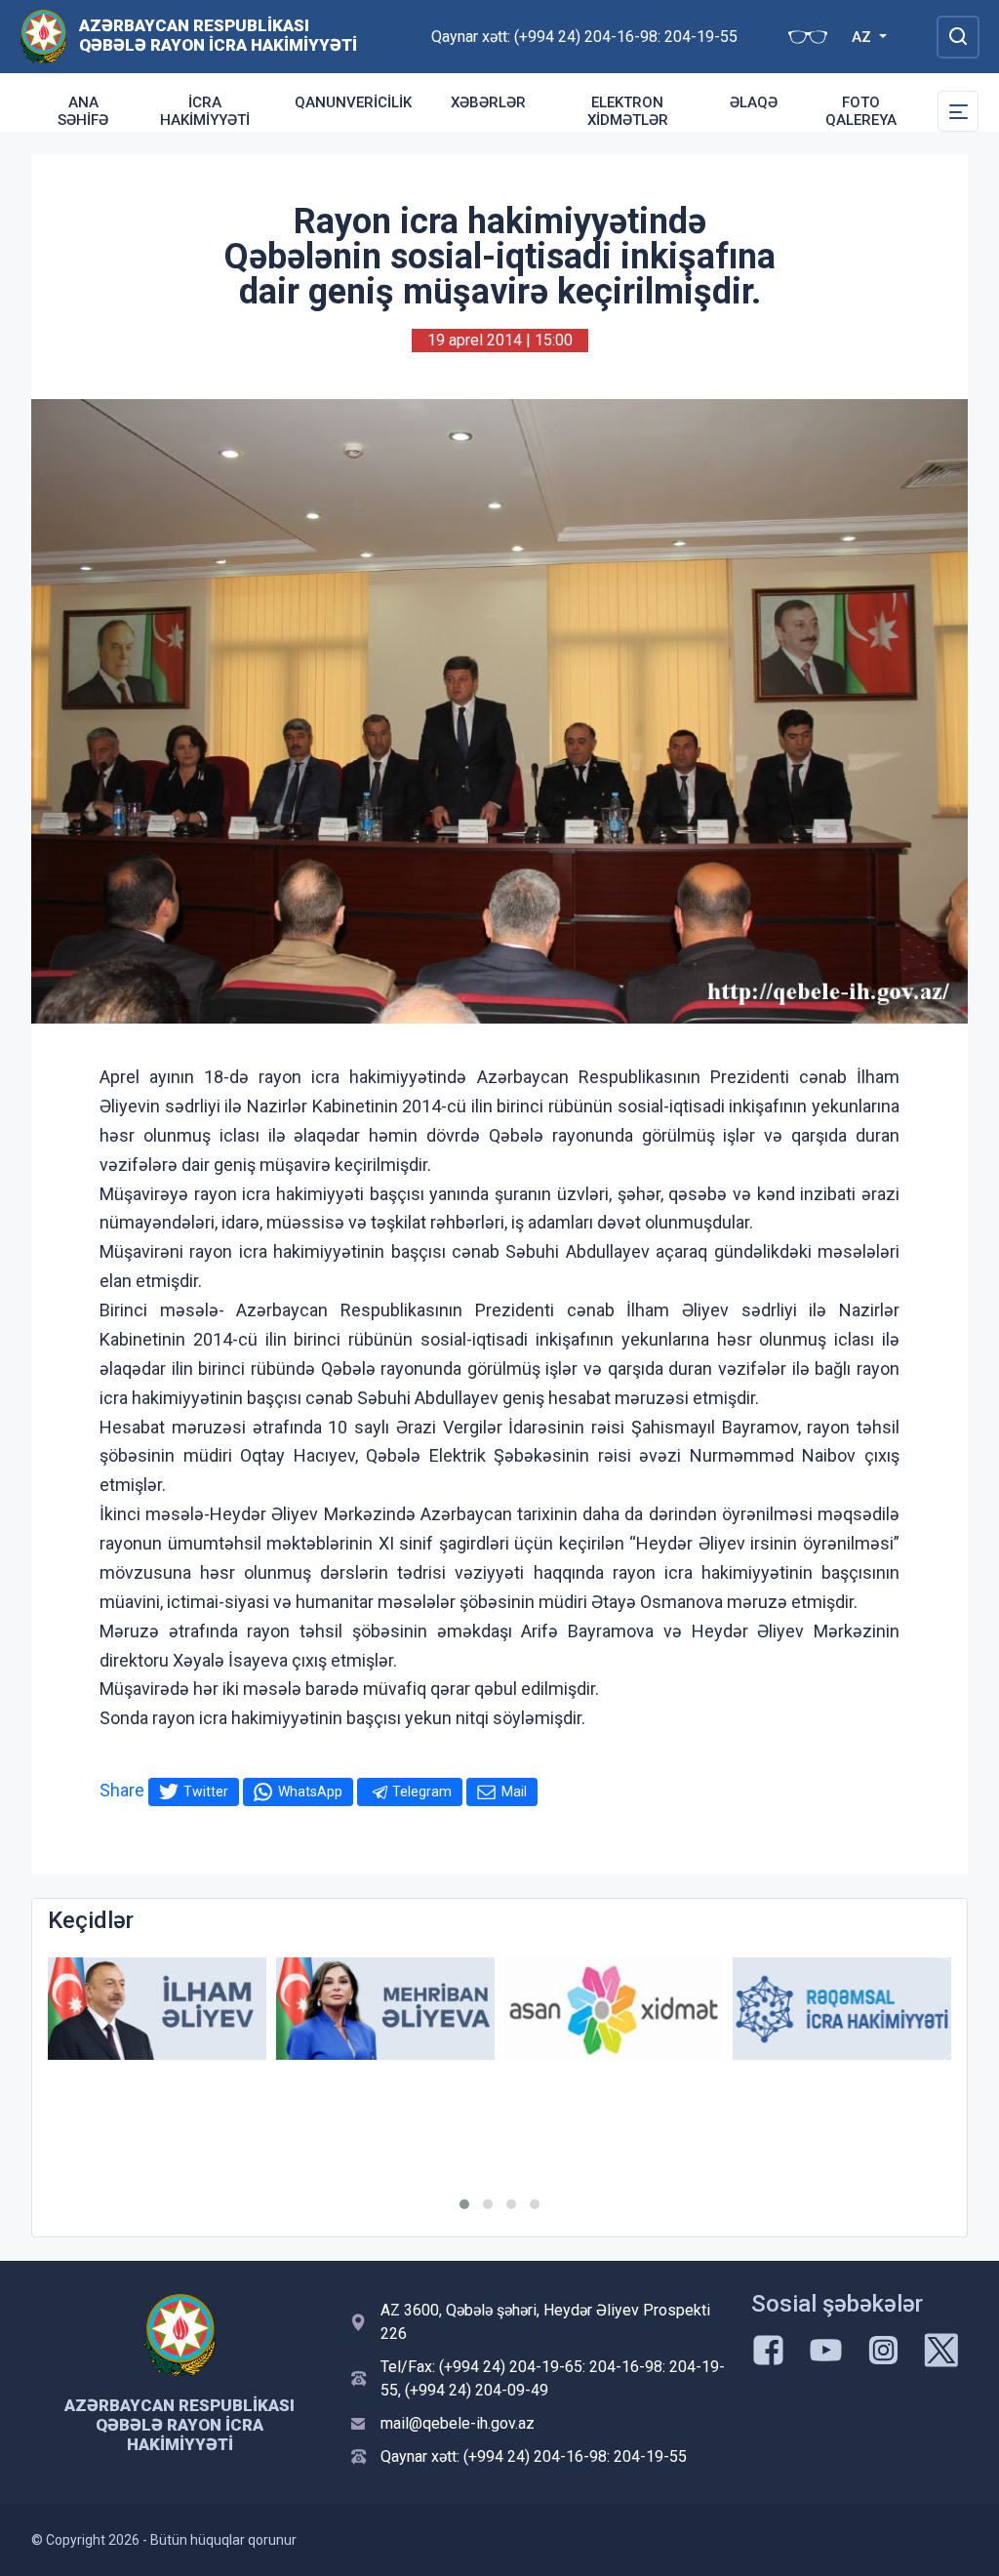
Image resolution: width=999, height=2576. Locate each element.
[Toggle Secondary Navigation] (958, 111)
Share (122, 1790)
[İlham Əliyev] (157, 2009)
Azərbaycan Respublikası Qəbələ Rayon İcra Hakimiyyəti (218, 35)
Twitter (206, 1791)
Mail (514, 1791)
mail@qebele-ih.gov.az (458, 2423)
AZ (863, 37)
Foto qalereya (861, 111)
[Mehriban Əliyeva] (385, 2009)
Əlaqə (754, 102)
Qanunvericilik (353, 102)
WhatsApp (310, 1791)
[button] (464, 2204)
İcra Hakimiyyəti (205, 111)
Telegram (422, 1791)
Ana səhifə (83, 111)
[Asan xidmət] (614, 2009)
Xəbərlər (488, 102)
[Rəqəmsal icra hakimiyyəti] (842, 2009)
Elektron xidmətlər (628, 111)
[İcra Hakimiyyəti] (43, 36)
